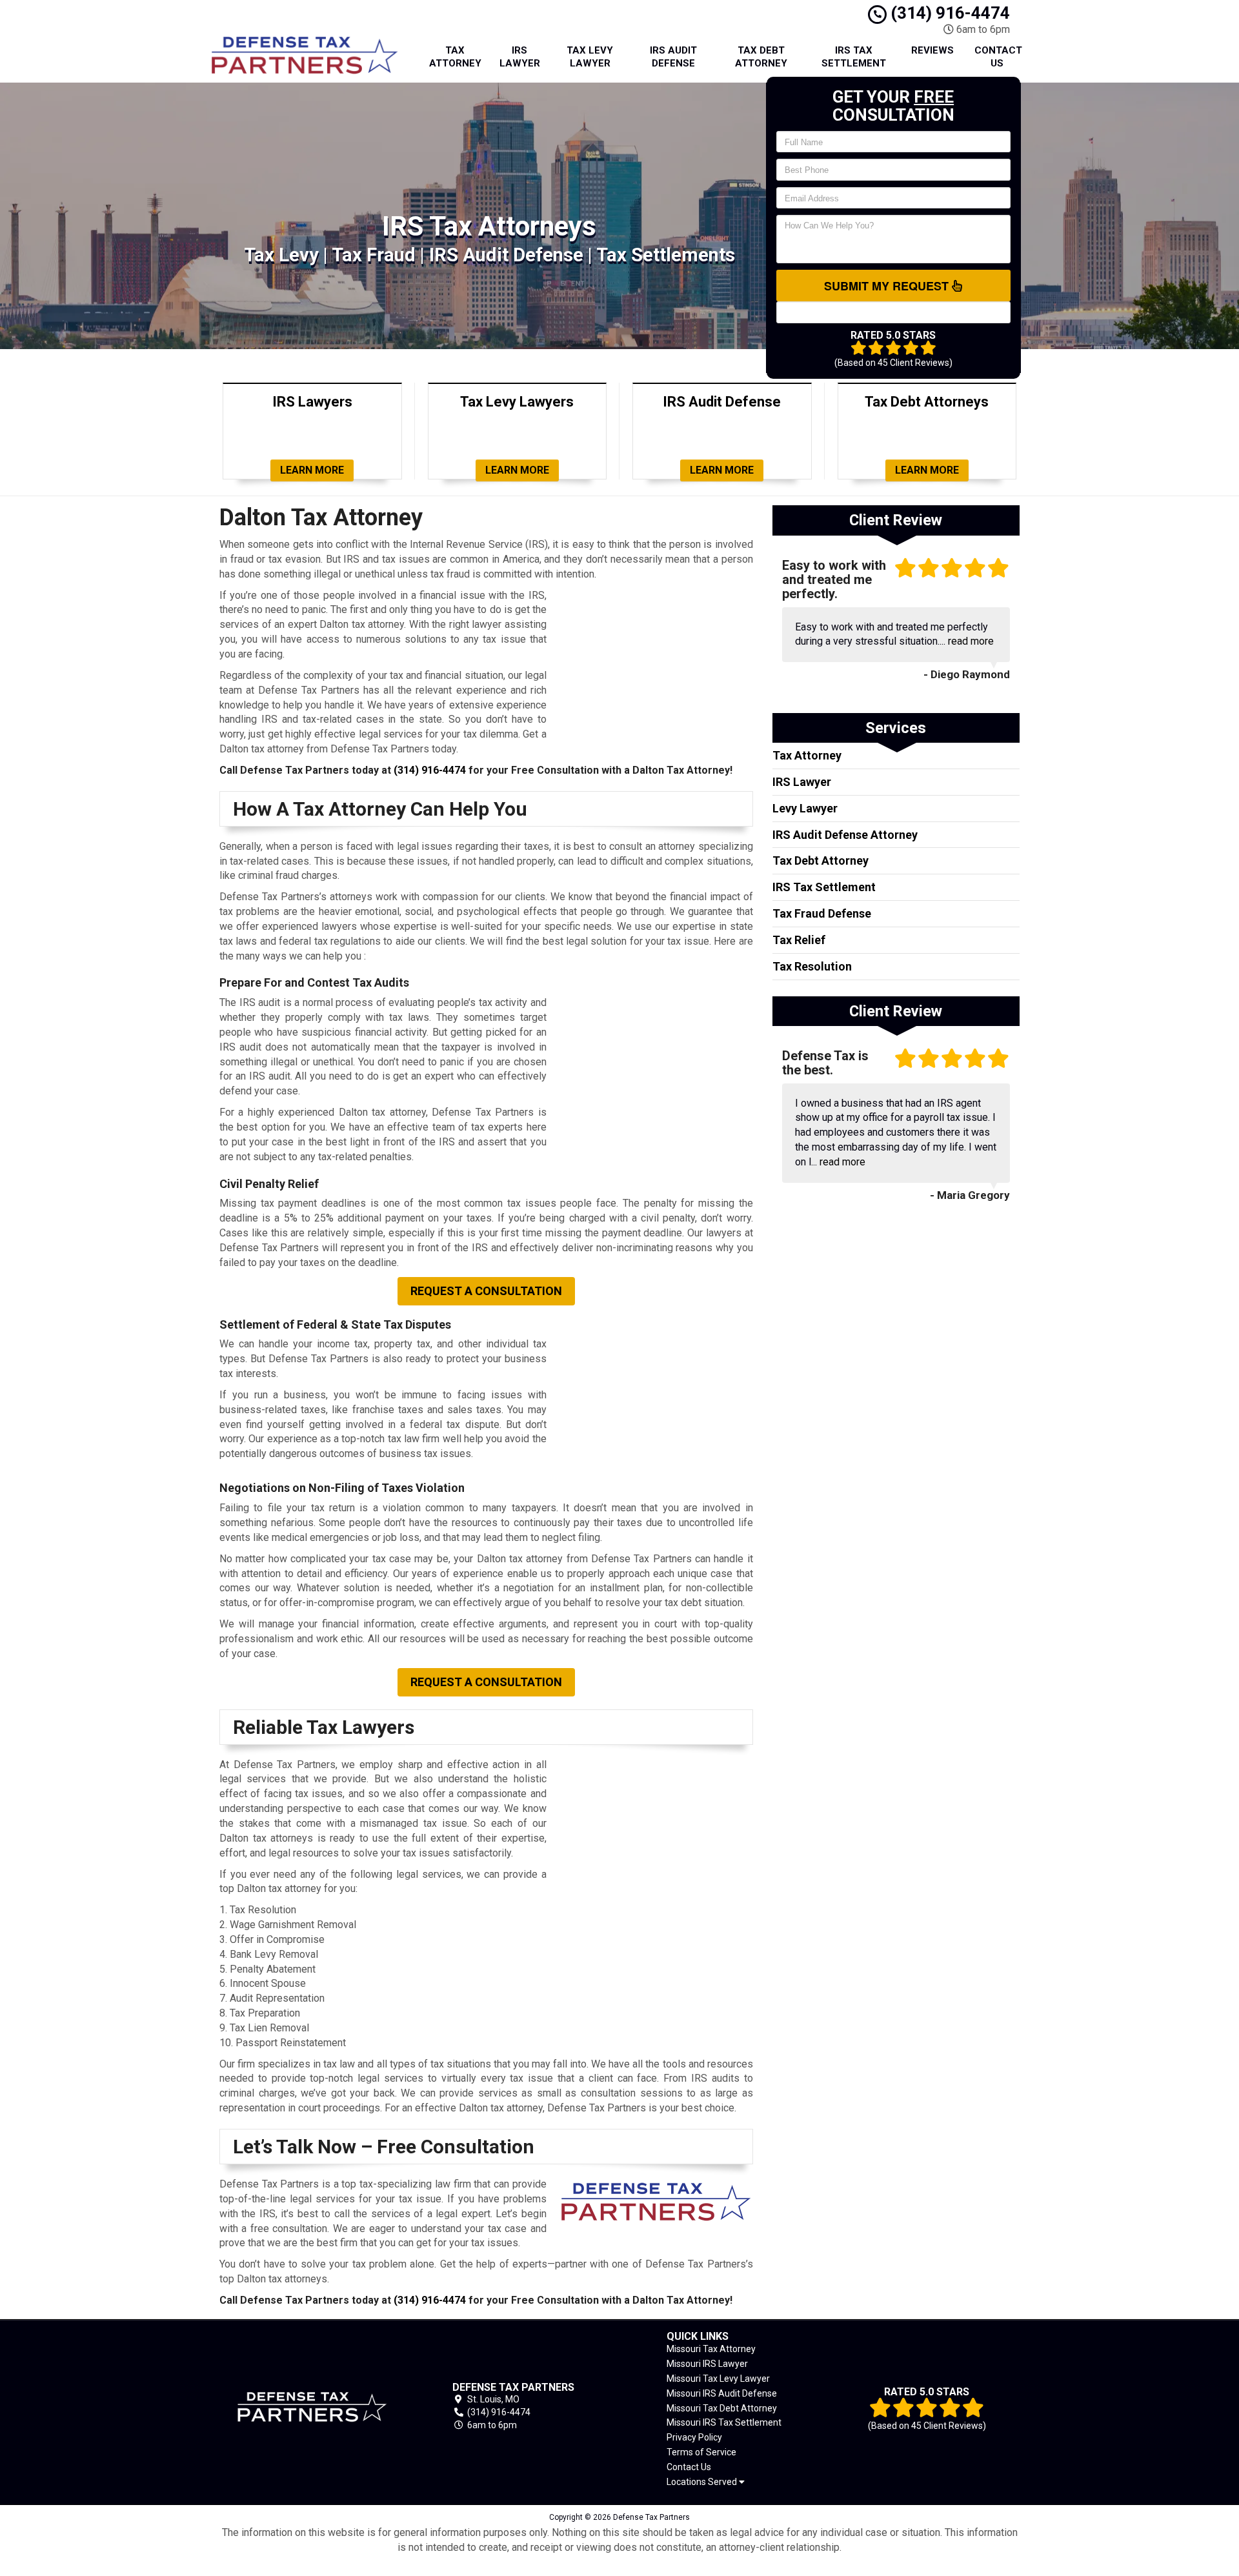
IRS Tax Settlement (854, 57)
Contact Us (998, 57)
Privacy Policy (694, 2437)
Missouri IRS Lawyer (707, 2364)
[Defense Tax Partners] (312, 2407)
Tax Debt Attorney (761, 57)
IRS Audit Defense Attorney (845, 835)
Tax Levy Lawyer (590, 57)
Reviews (932, 50)
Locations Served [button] (703, 2482)
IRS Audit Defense (673, 57)
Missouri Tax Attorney (711, 2349)
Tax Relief (799, 940)
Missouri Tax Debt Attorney (722, 2408)
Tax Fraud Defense (822, 913)
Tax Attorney (455, 57)
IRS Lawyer (520, 57)
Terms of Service (701, 2452)
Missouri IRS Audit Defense (722, 2393)
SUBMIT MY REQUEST (888, 286)
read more (971, 641)
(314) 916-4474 (948, 13)
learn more (312, 470)
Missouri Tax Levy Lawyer (718, 2379)
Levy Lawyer (805, 808)
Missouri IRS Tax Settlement (724, 2422)
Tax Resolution (812, 966)
